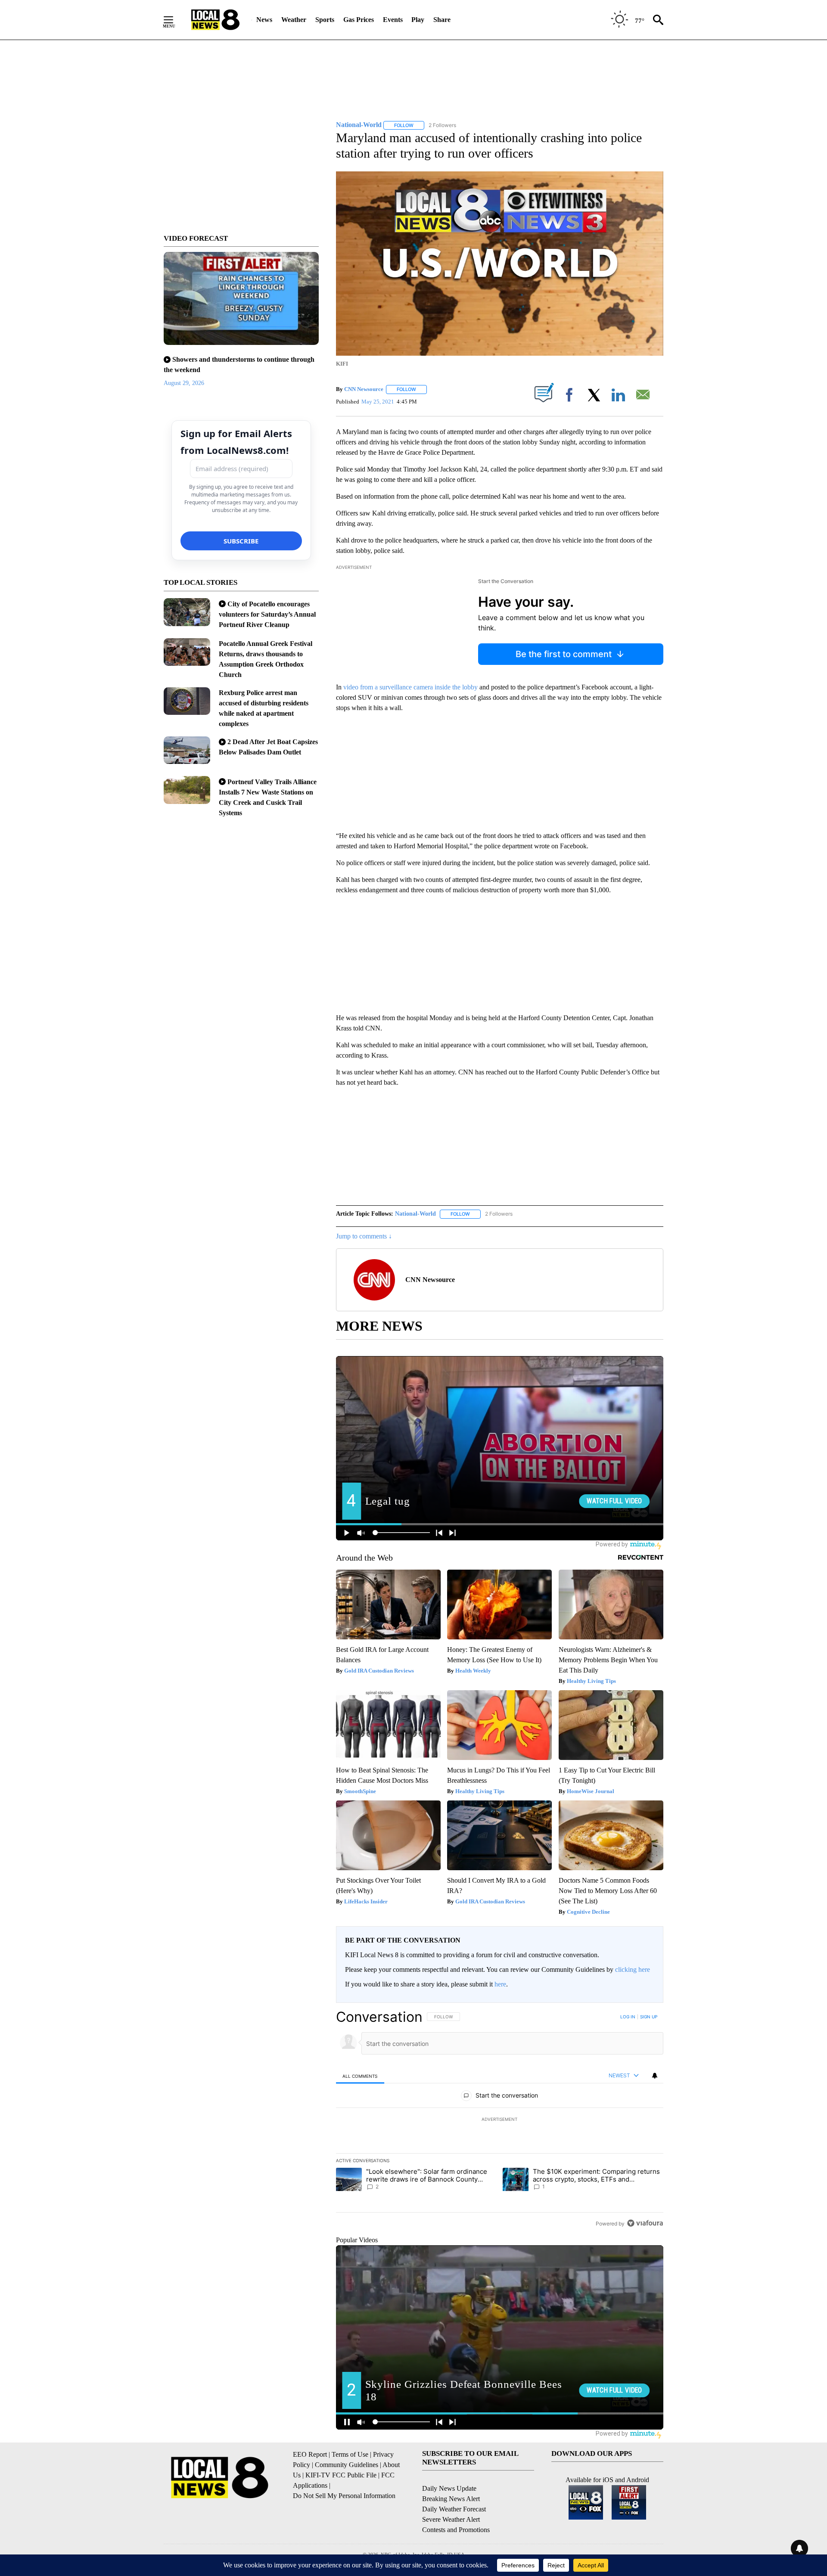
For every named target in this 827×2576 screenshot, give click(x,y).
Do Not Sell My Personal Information (344, 2496)
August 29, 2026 (184, 383)
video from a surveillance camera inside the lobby (410, 687)
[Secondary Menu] (175, 20)
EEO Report (310, 2454)
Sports (325, 20)
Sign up (649, 2017)
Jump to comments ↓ (364, 1236)
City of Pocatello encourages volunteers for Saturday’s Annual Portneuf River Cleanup (267, 614)
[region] (500, 2120)
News (264, 20)
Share (442, 20)
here (500, 1984)
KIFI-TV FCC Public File (341, 2475)
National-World (415, 1214)
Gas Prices (359, 20)
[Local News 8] (215, 20)
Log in (628, 2017)
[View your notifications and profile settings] (655, 2076)
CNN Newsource (364, 389)
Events (393, 20)
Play (418, 20)
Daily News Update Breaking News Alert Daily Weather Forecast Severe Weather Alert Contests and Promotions (456, 2509)
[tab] (360, 2076)
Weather (294, 20)
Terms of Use (350, 2454)
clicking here (633, 1969)
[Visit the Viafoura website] (645, 2223)
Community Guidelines (347, 2465)
